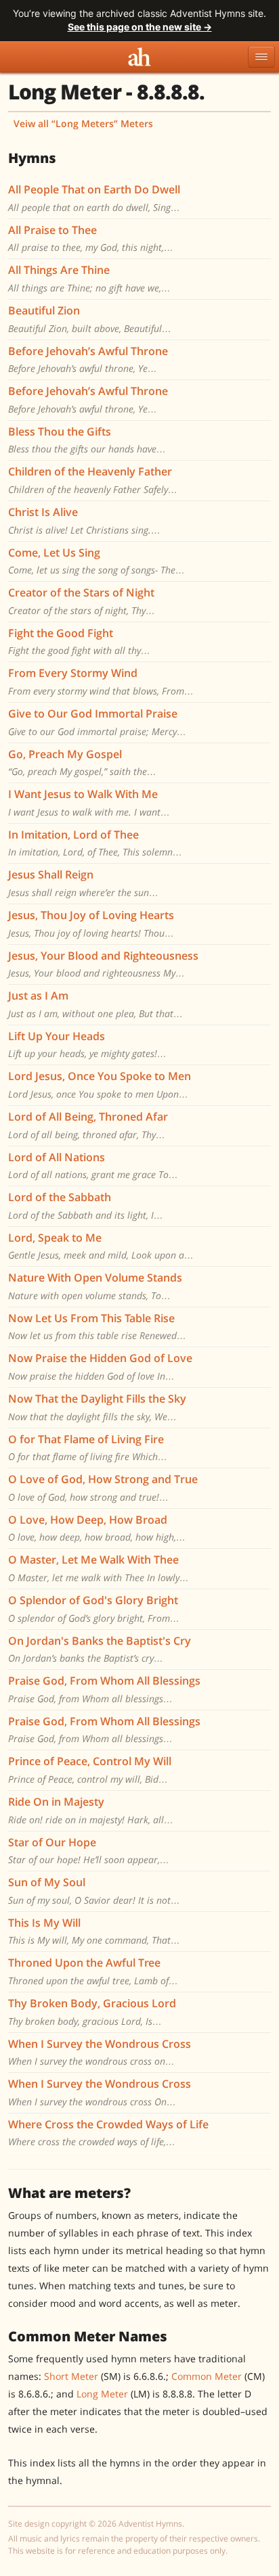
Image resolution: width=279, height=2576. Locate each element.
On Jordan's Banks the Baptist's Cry (100, 1641)
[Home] (139, 57)
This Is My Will (44, 1923)
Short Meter (71, 2376)
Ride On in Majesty (56, 1802)
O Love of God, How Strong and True (103, 1479)
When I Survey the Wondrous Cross (100, 2044)
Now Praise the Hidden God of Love (100, 1358)
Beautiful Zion (44, 310)
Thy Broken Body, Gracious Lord (92, 2003)
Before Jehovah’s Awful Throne (88, 351)
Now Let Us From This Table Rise (91, 1318)
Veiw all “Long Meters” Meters (83, 123)
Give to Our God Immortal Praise (93, 713)
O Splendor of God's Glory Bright (93, 1600)
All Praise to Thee (52, 230)
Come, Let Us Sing (54, 553)
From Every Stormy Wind (73, 673)
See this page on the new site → (140, 27)
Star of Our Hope (52, 1842)
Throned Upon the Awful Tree (84, 1963)
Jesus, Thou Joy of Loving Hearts (91, 915)
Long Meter (102, 2394)
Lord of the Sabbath (60, 1197)
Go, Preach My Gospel (65, 754)
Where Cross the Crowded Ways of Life (108, 2124)
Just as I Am (38, 996)
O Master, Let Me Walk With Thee (93, 1560)
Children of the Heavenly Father (90, 471)
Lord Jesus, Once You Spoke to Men (100, 1076)
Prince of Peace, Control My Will (90, 1761)
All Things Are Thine (59, 270)
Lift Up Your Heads (57, 1036)
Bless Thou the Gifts (60, 431)
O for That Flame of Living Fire (86, 1439)
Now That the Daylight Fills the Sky (97, 1399)
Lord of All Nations (57, 1157)
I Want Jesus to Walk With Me (83, 794)
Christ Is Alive (43, 512)
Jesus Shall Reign (51, 874)
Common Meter (207, 2376)
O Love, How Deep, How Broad (88, 1520)
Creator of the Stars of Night (81, 592)
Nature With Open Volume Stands (95, 1278)
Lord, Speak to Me (55, 1238)
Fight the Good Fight (61, 633)
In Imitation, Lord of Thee (73, 835)
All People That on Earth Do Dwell (94, 189)
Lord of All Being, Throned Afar (88, 1117)
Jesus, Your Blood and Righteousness (103, 956)
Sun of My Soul (47, 1882)
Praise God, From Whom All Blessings (104, 1681)
